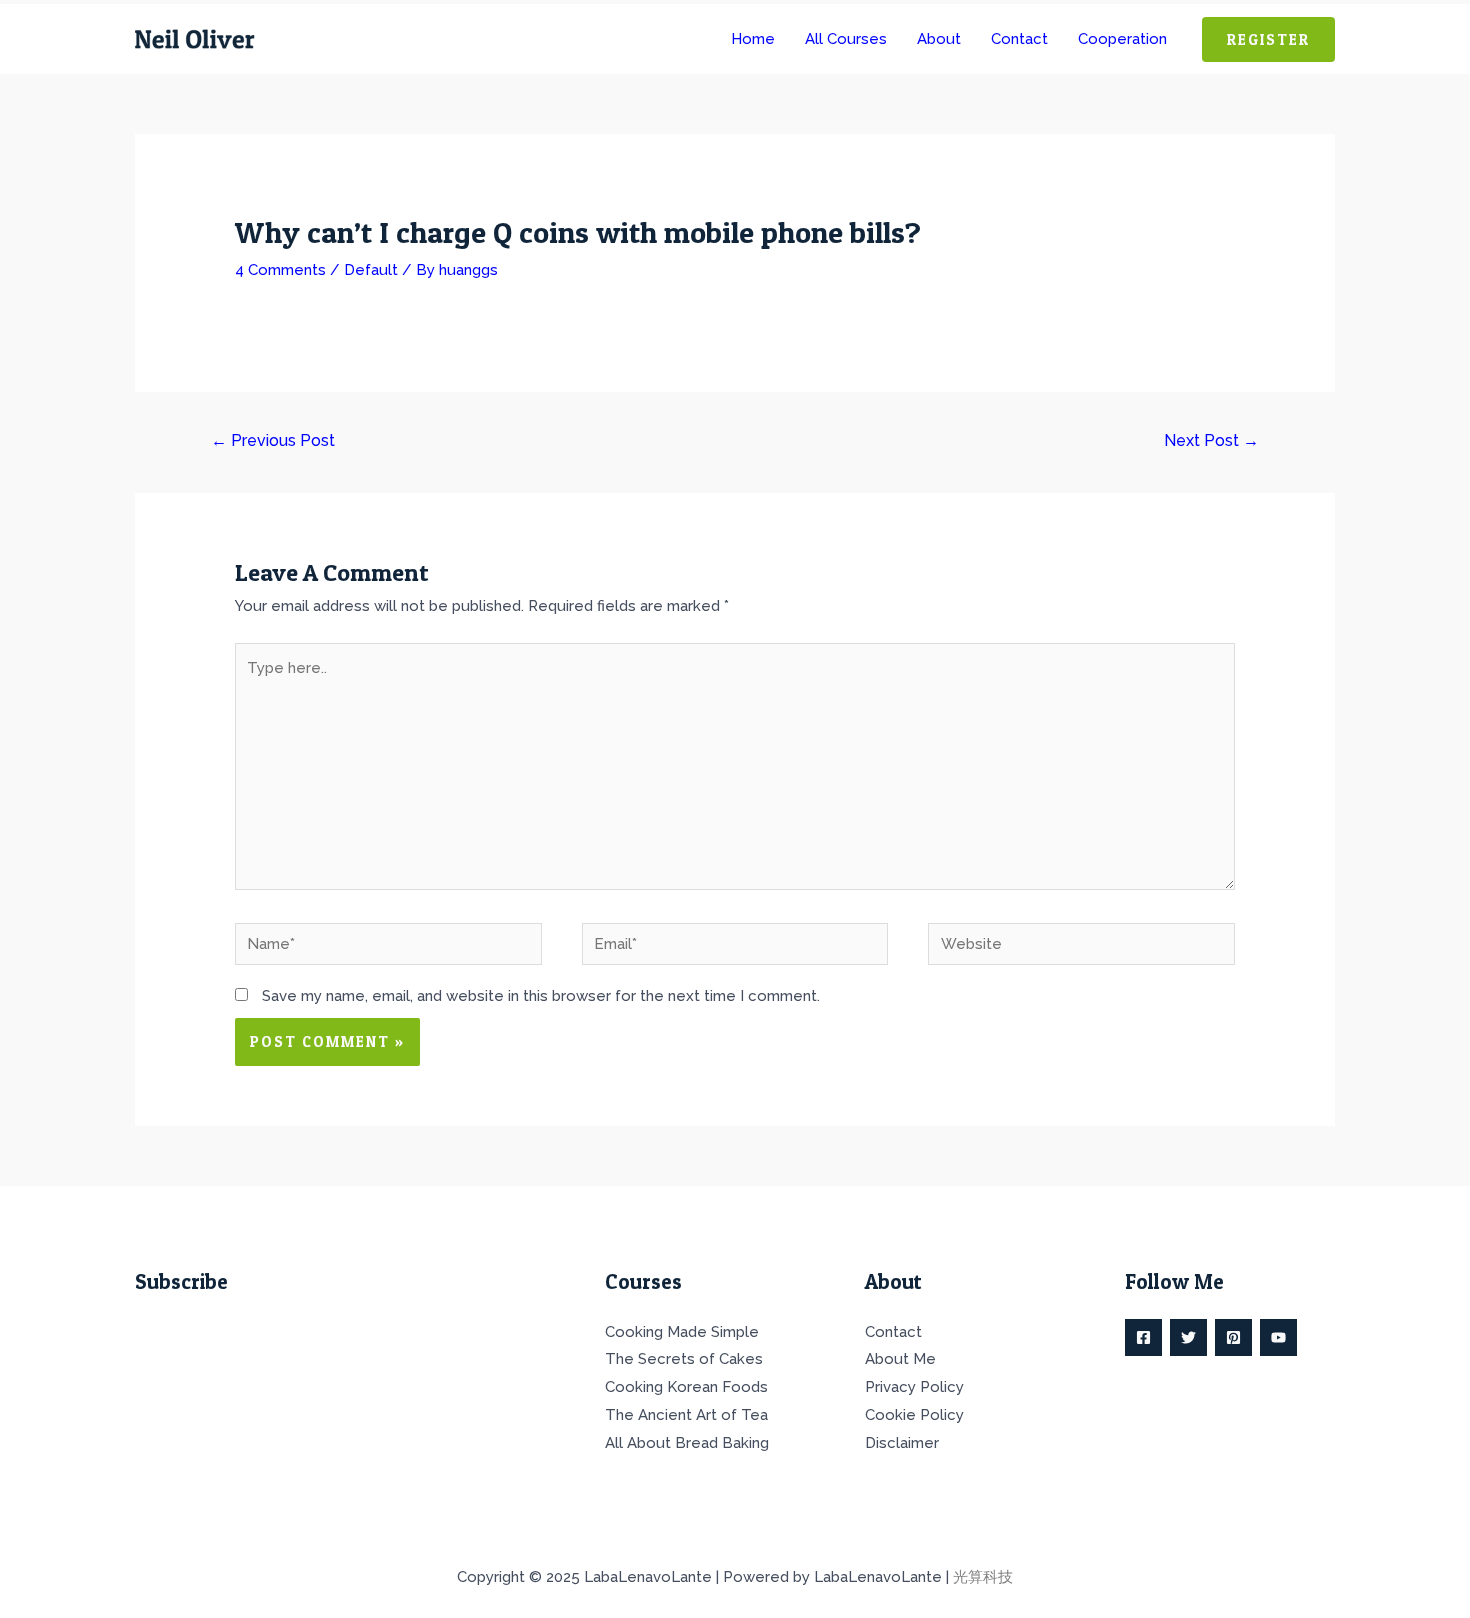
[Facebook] (1143, 1337)
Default (371, 270)
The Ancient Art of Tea (686, 1415)
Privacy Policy (914, 1387)
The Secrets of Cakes (684, 1359)
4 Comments (280, 270)
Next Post (1211, 440)
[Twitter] (1188, 1337)
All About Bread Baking (687, 1443)
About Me (900, 1359)
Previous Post (273, 440)
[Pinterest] (1233, 1337)
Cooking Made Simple (682, 1332)
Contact (893, 1332)
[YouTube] (1278, 1337)
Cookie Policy (914, 1415)
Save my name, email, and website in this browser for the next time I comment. (541, 996)
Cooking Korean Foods (686, 1387)
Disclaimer (902, 1443)
